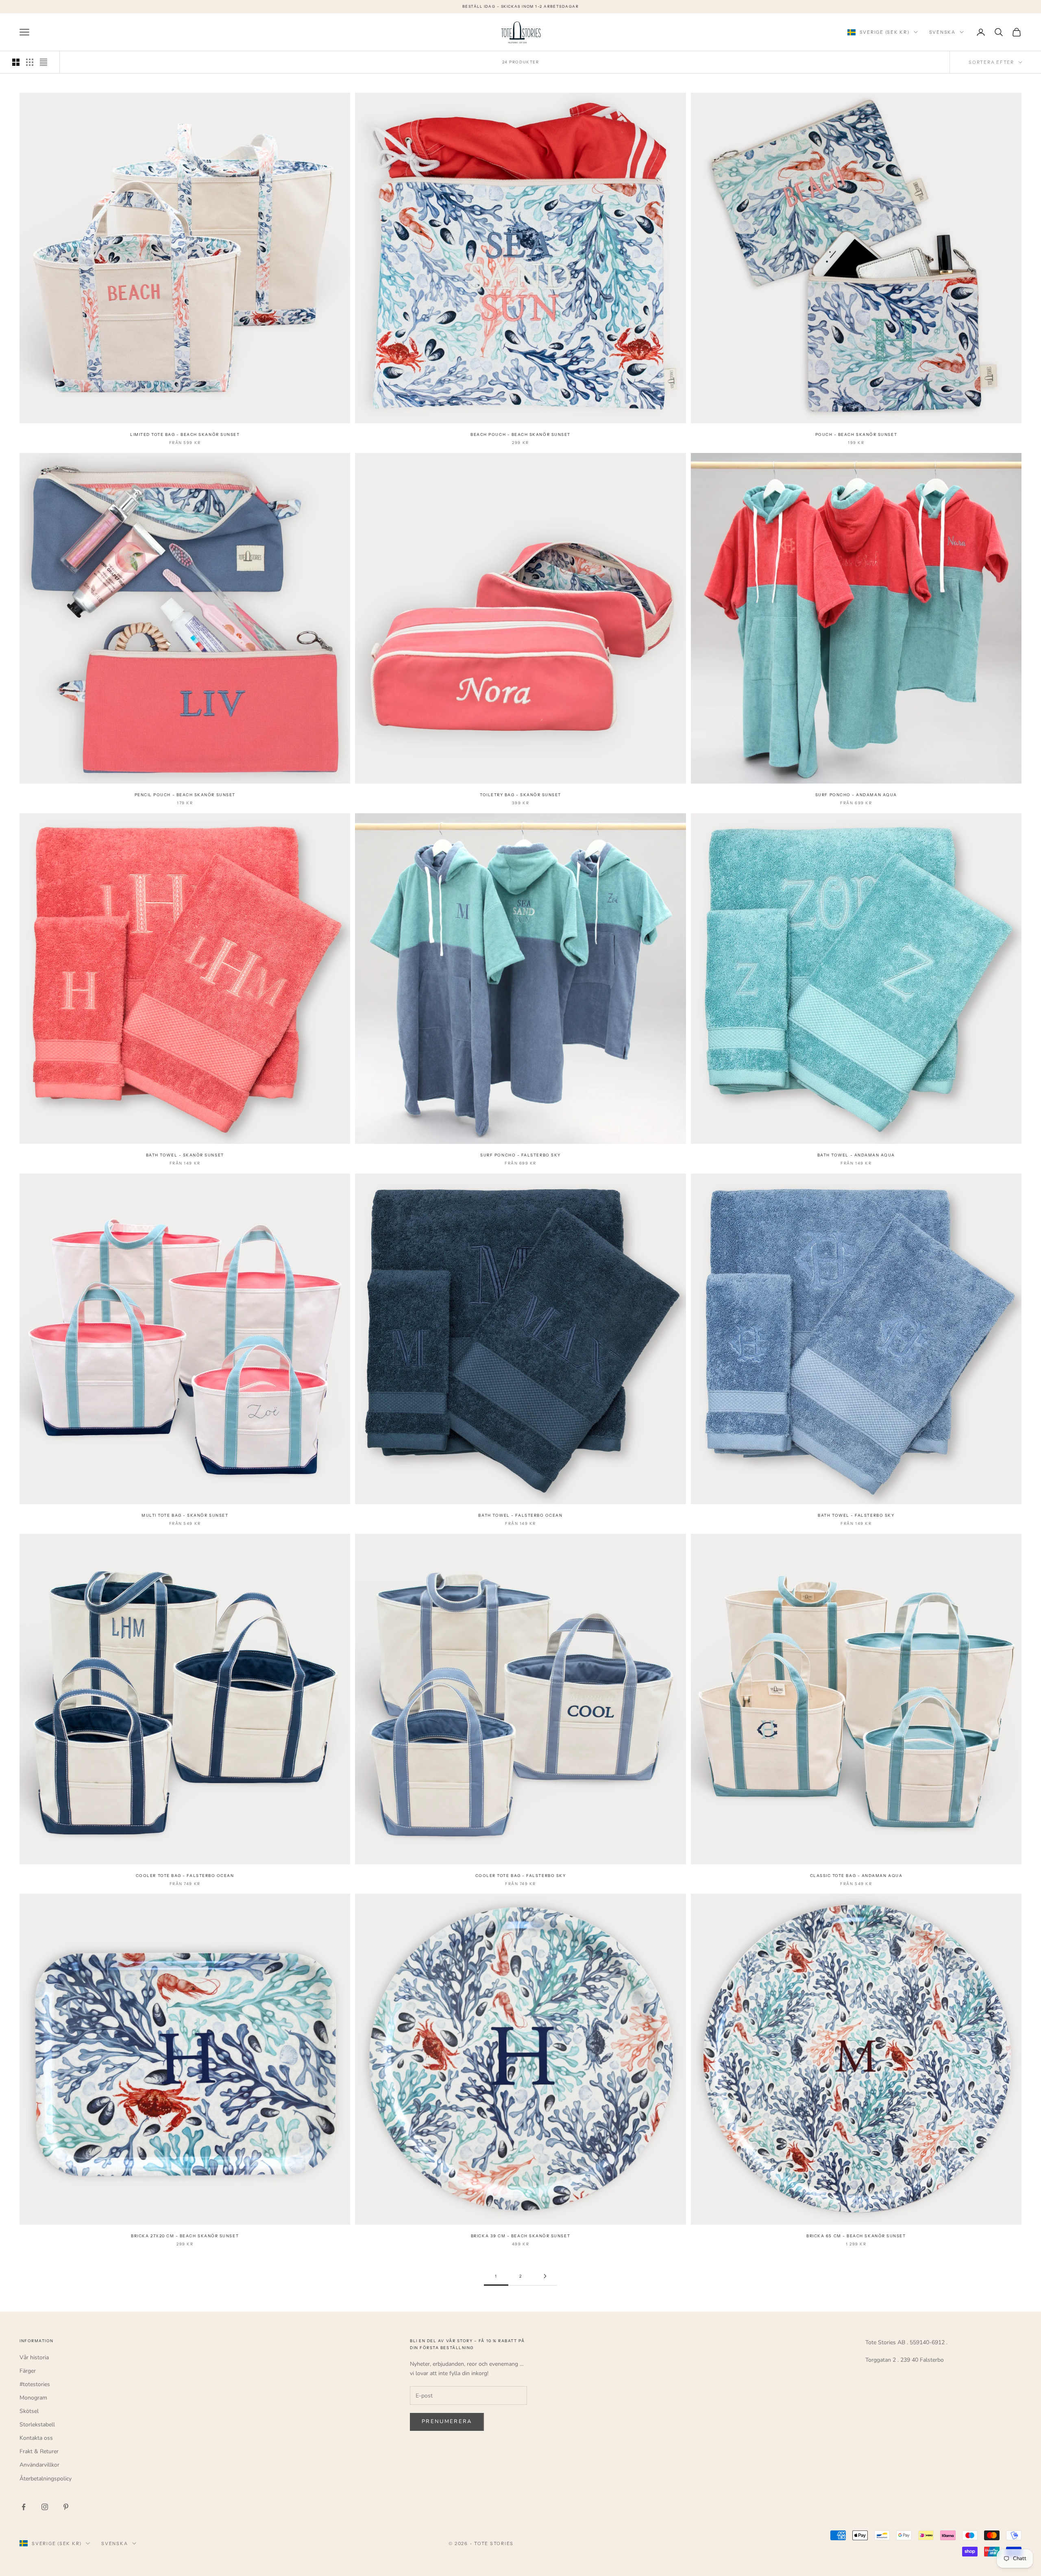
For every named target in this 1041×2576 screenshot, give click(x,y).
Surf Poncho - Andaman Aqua (856, 795)
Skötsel (29, 2411)
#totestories (35, 2384)
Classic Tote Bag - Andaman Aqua (856, 1876)
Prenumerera (447, 2421)
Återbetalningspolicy (46, 2479)
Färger (28, 2371)
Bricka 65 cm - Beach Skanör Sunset (856, 2236)
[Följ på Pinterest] (66, 2507)
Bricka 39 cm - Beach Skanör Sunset (520, 2236)
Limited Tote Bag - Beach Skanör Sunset (185, 434)
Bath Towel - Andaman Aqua (856, 1155)
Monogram (33, 2398)
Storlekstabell (37, 2425)
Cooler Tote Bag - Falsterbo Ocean (185, 1876)
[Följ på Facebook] (24, 2507)
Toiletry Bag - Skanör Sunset (520, 795)
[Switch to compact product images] (44, 62)
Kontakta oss (36, 2438)
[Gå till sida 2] (545, 2276)
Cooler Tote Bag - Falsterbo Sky (521, 1876)
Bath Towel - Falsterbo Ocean (520, 1515)
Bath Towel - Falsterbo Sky (856, 1515)
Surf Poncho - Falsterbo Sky (520, 1155)
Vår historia (34, 2357)
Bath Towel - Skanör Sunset (185, 1155)
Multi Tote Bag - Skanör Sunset (185, 1515)
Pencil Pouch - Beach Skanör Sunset (185, 795)
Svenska (942, 32)
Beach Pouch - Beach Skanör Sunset (520, 434)
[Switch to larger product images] (16, 62)
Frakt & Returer (39, 2451)
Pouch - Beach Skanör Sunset (856, 434)
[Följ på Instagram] (45, 2507)
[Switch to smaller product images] (30, 62)
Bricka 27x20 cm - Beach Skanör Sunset (185, 2236)
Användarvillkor (39, 2465)
